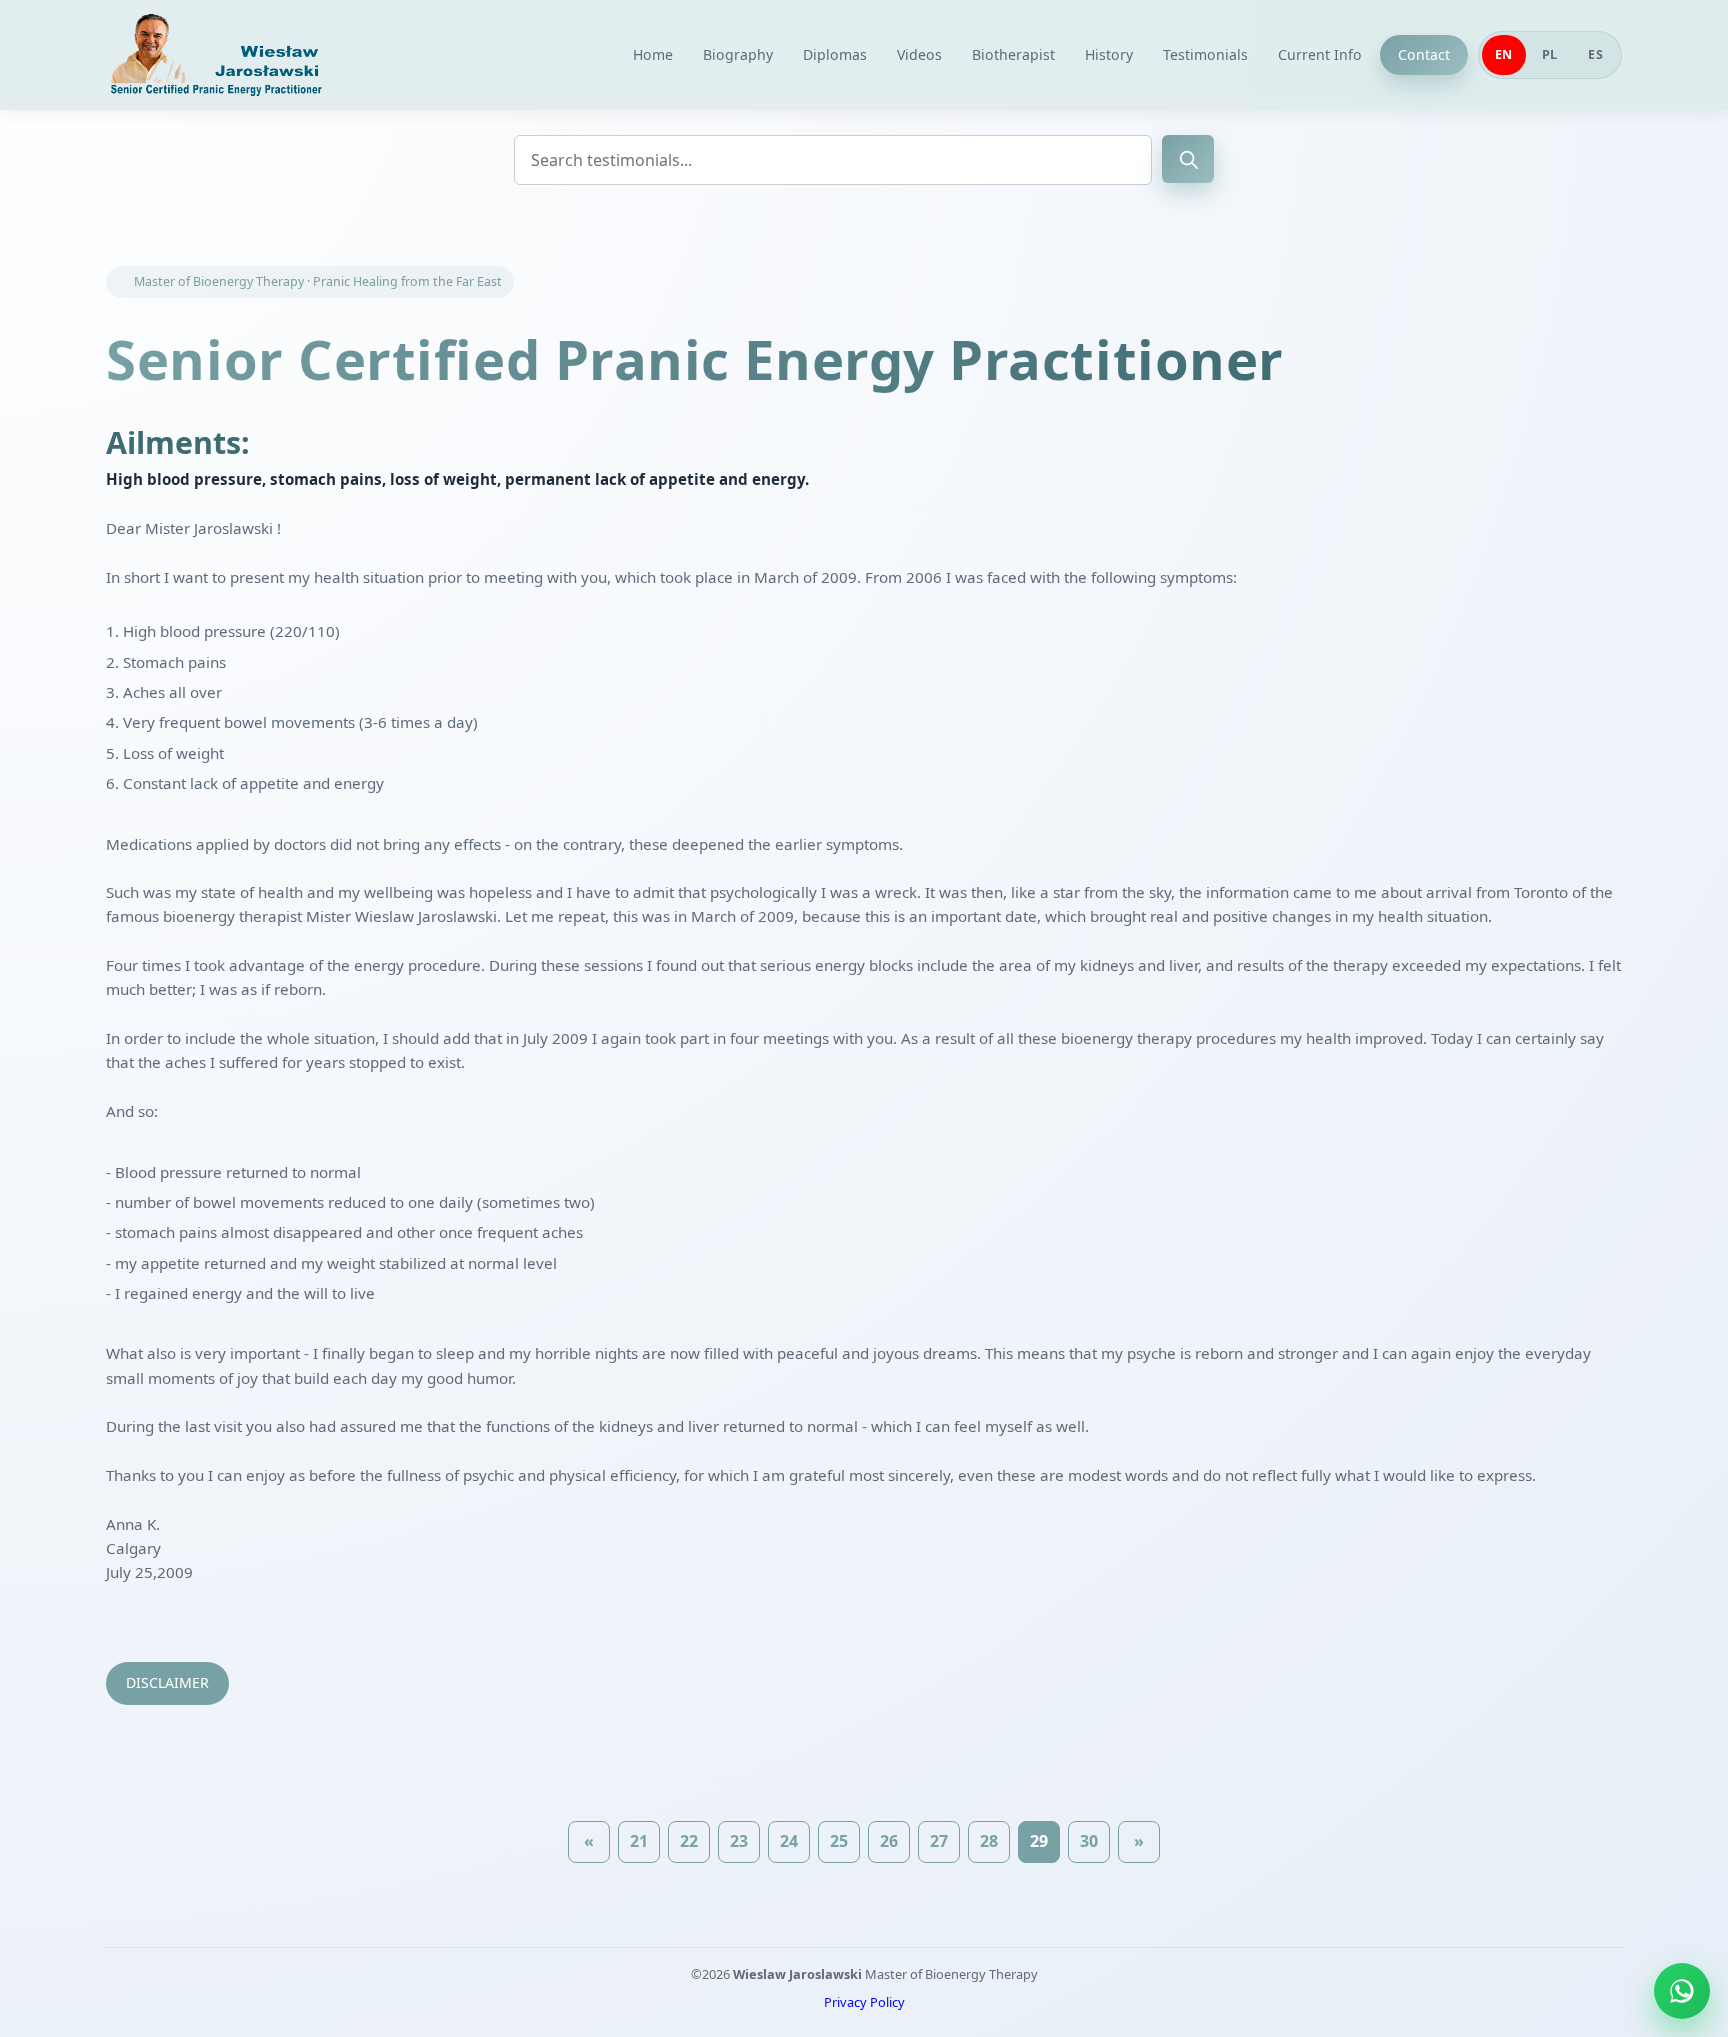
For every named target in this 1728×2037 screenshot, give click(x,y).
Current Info (1320, 54)
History (1109, 54)
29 (1039, 1841)
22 (689, 1841)
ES (1595, 54)
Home (653, 54)
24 (789, 1841)
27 (939, 1841)
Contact (1424, 54)
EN (1504, 54)
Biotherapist (1013, 54)
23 (739, 1841)
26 (889, 1841)
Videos (919, 54)
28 (989, 1841)
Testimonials (1205, 54)
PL (1550, 54)
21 (639, 1841)
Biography (738, 54)
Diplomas (835, 54)
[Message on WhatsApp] (1682, 1991)
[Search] (1188, 159)
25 (839, 1841)
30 (1089, 1841)
